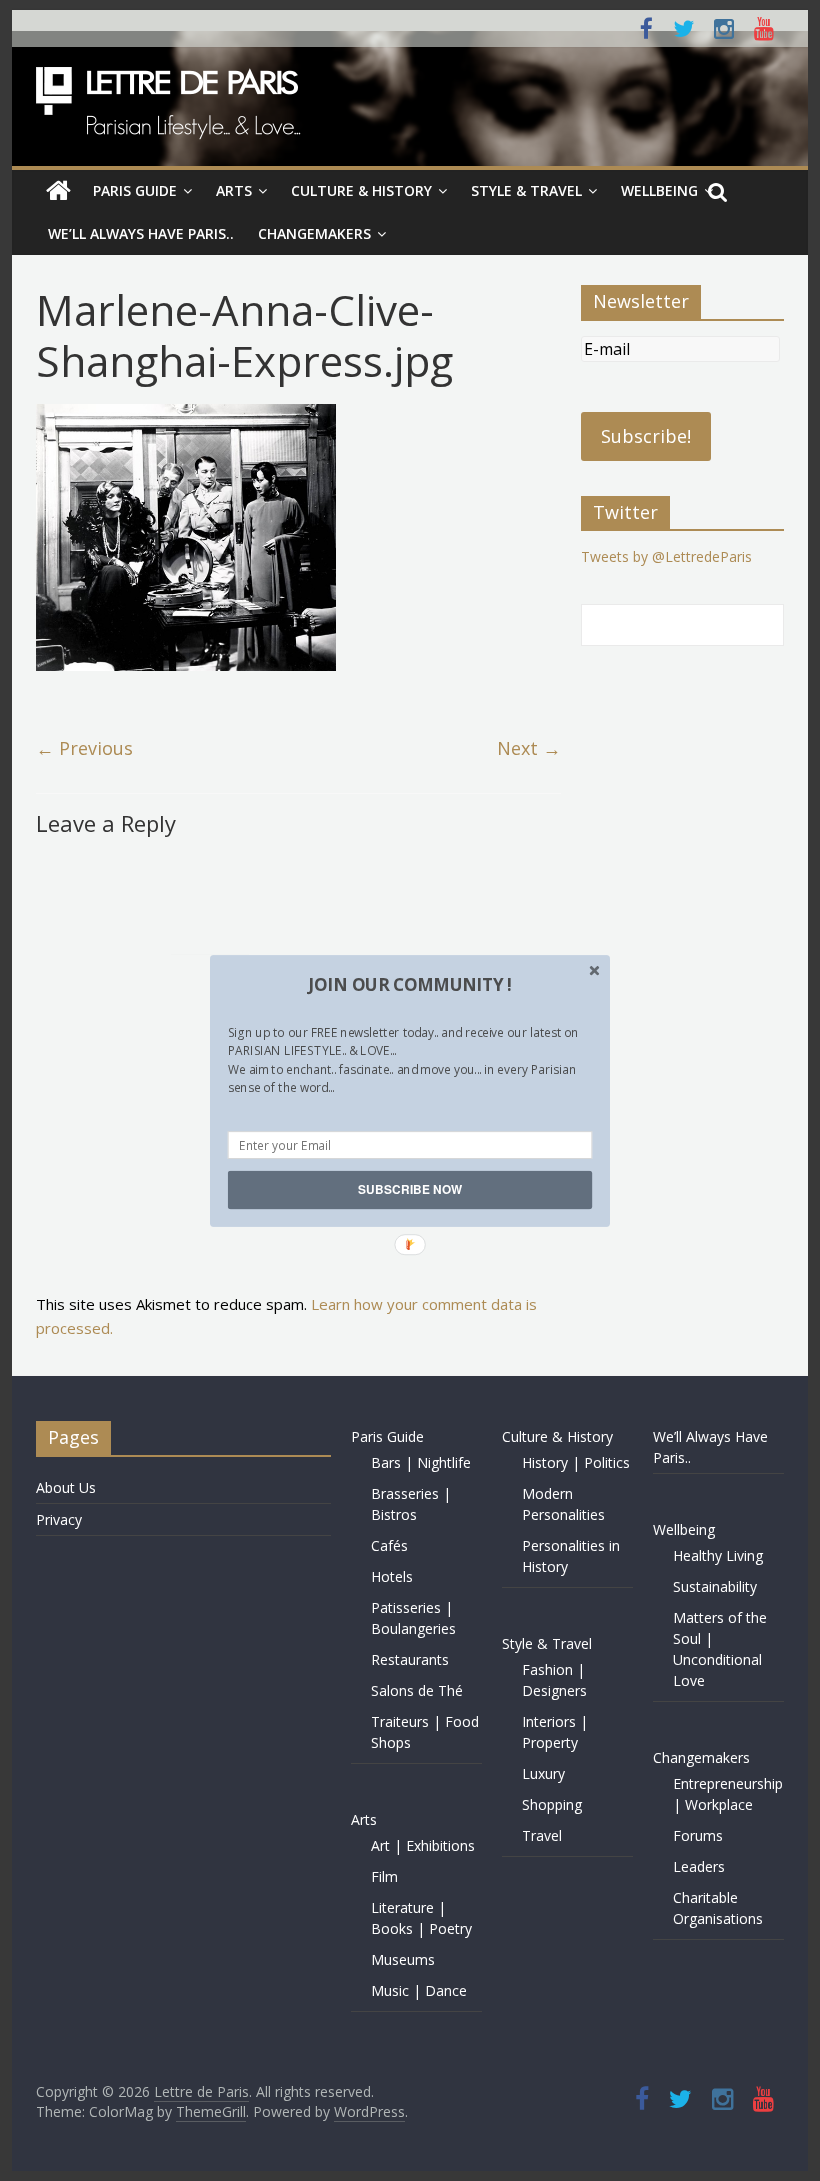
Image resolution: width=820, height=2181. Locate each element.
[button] (410, 984)
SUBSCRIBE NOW (410, 1189)
